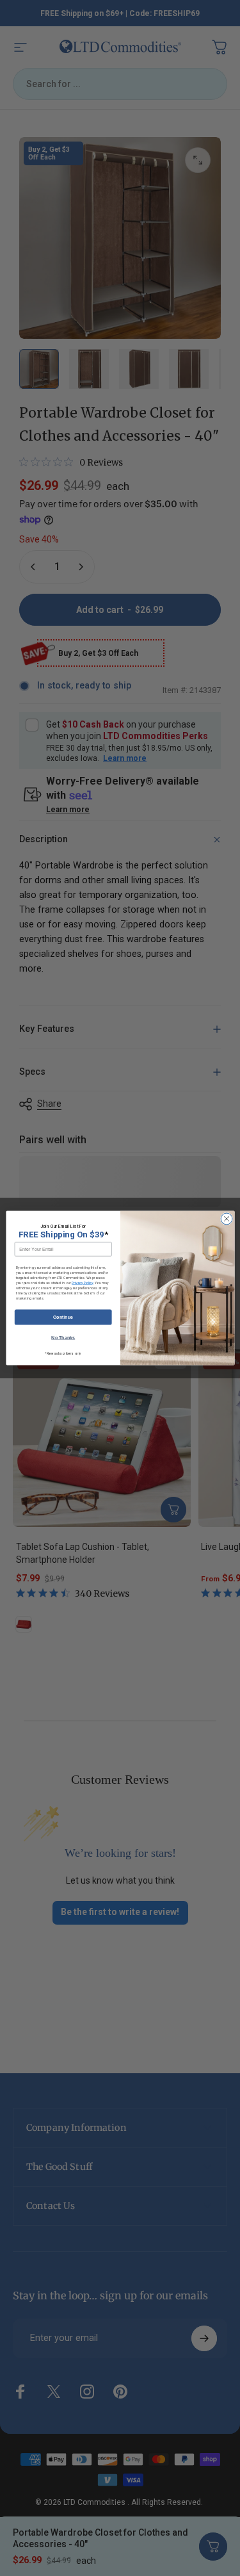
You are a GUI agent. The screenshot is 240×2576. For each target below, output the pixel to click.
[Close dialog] (227, 1219)
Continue (63, 1317)
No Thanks (63, 1338)
